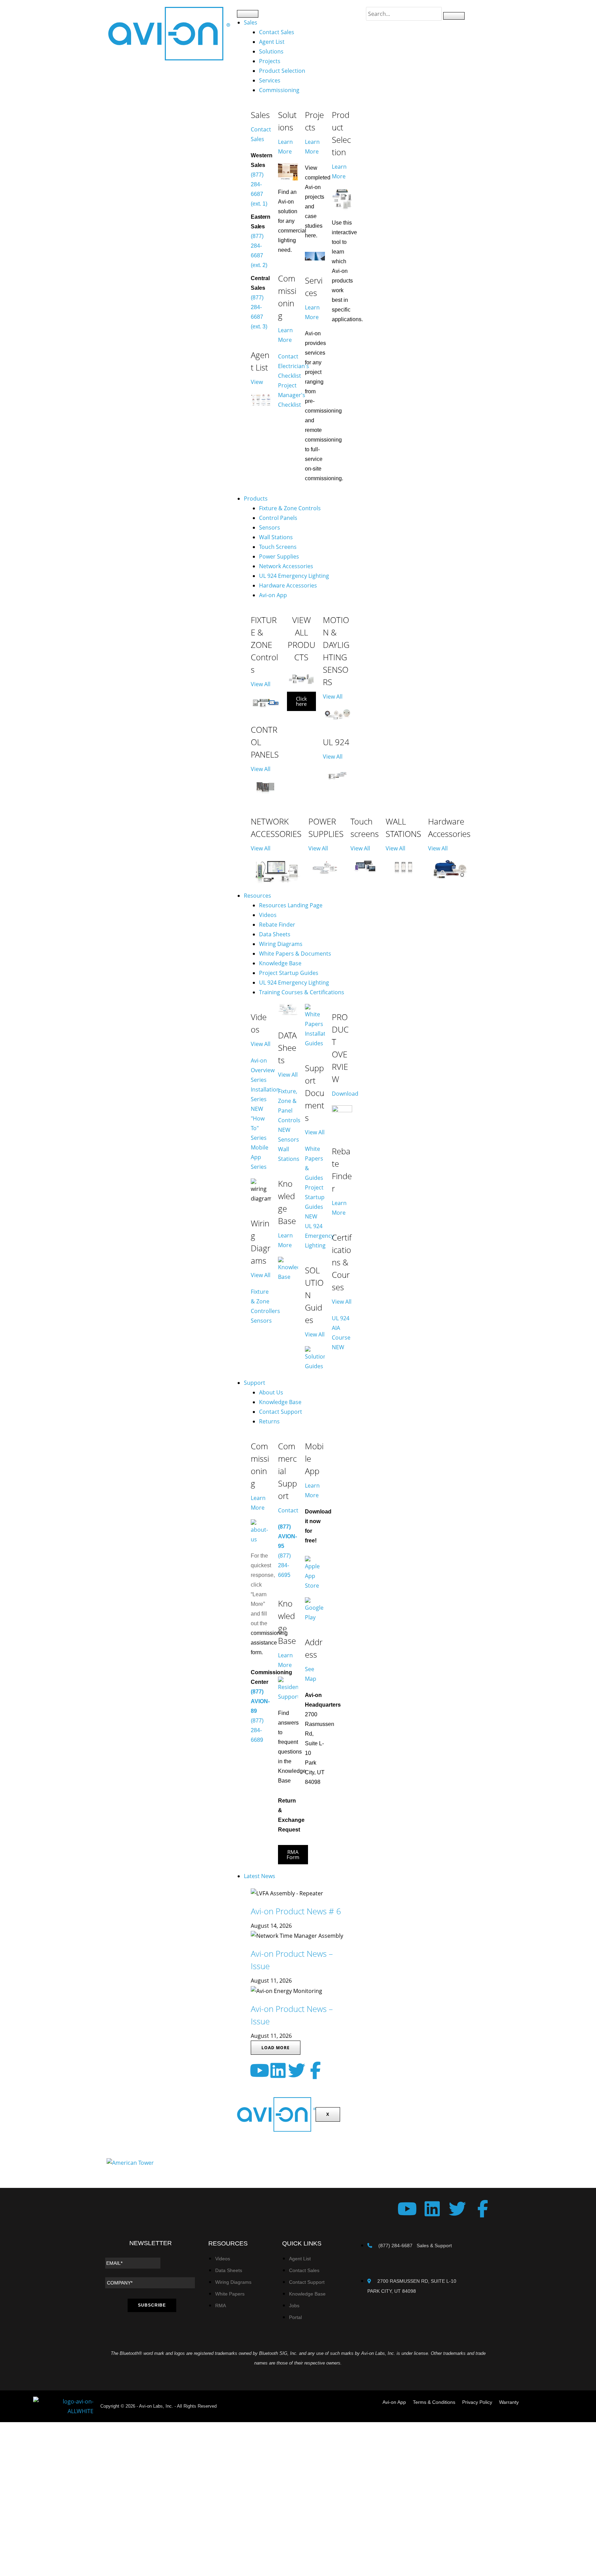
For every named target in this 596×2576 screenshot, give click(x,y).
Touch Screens (278, 547)
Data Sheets (275, 934)
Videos (268, 915)
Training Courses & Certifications (302, 992)
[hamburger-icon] (248, 14)
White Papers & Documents (295, 954)
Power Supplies (279, 556)
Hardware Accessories (288, 585)
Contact (288, 1510)
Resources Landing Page (291, 905)
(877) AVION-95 (287, 1536)
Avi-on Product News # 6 (296, 1911)
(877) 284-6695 (284, 1565)
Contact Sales (277, 32)
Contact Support (281, 1412)
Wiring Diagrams (281, 944)
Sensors (270, 527)
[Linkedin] (278, 2070)
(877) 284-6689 (257, 1730)
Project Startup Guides (289, 973)
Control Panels (278, 518)
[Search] (454, 16)
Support (255, 1383)
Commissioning (279, 90)
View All (261, 684)
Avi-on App (273, 595)
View (257, 382)
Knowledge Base (280, 963)
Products (256, 499)
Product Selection (282, 71)
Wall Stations (276, 537)
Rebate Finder (277, 925)
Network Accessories (286, 566)
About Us (271, 1392)
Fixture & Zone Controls (290, 508)
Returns (269, 1421)
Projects (270, 61)
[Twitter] (297, 2070)
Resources (257, 896)
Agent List (272, 42)
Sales (251, 22)
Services (270, 80)
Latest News (260, 1876)
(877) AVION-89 (260, 1701)
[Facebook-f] (315, 2070)
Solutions (271, 51)
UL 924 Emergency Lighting (294, 576)
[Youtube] (259, 2070)
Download (345, 1094)
